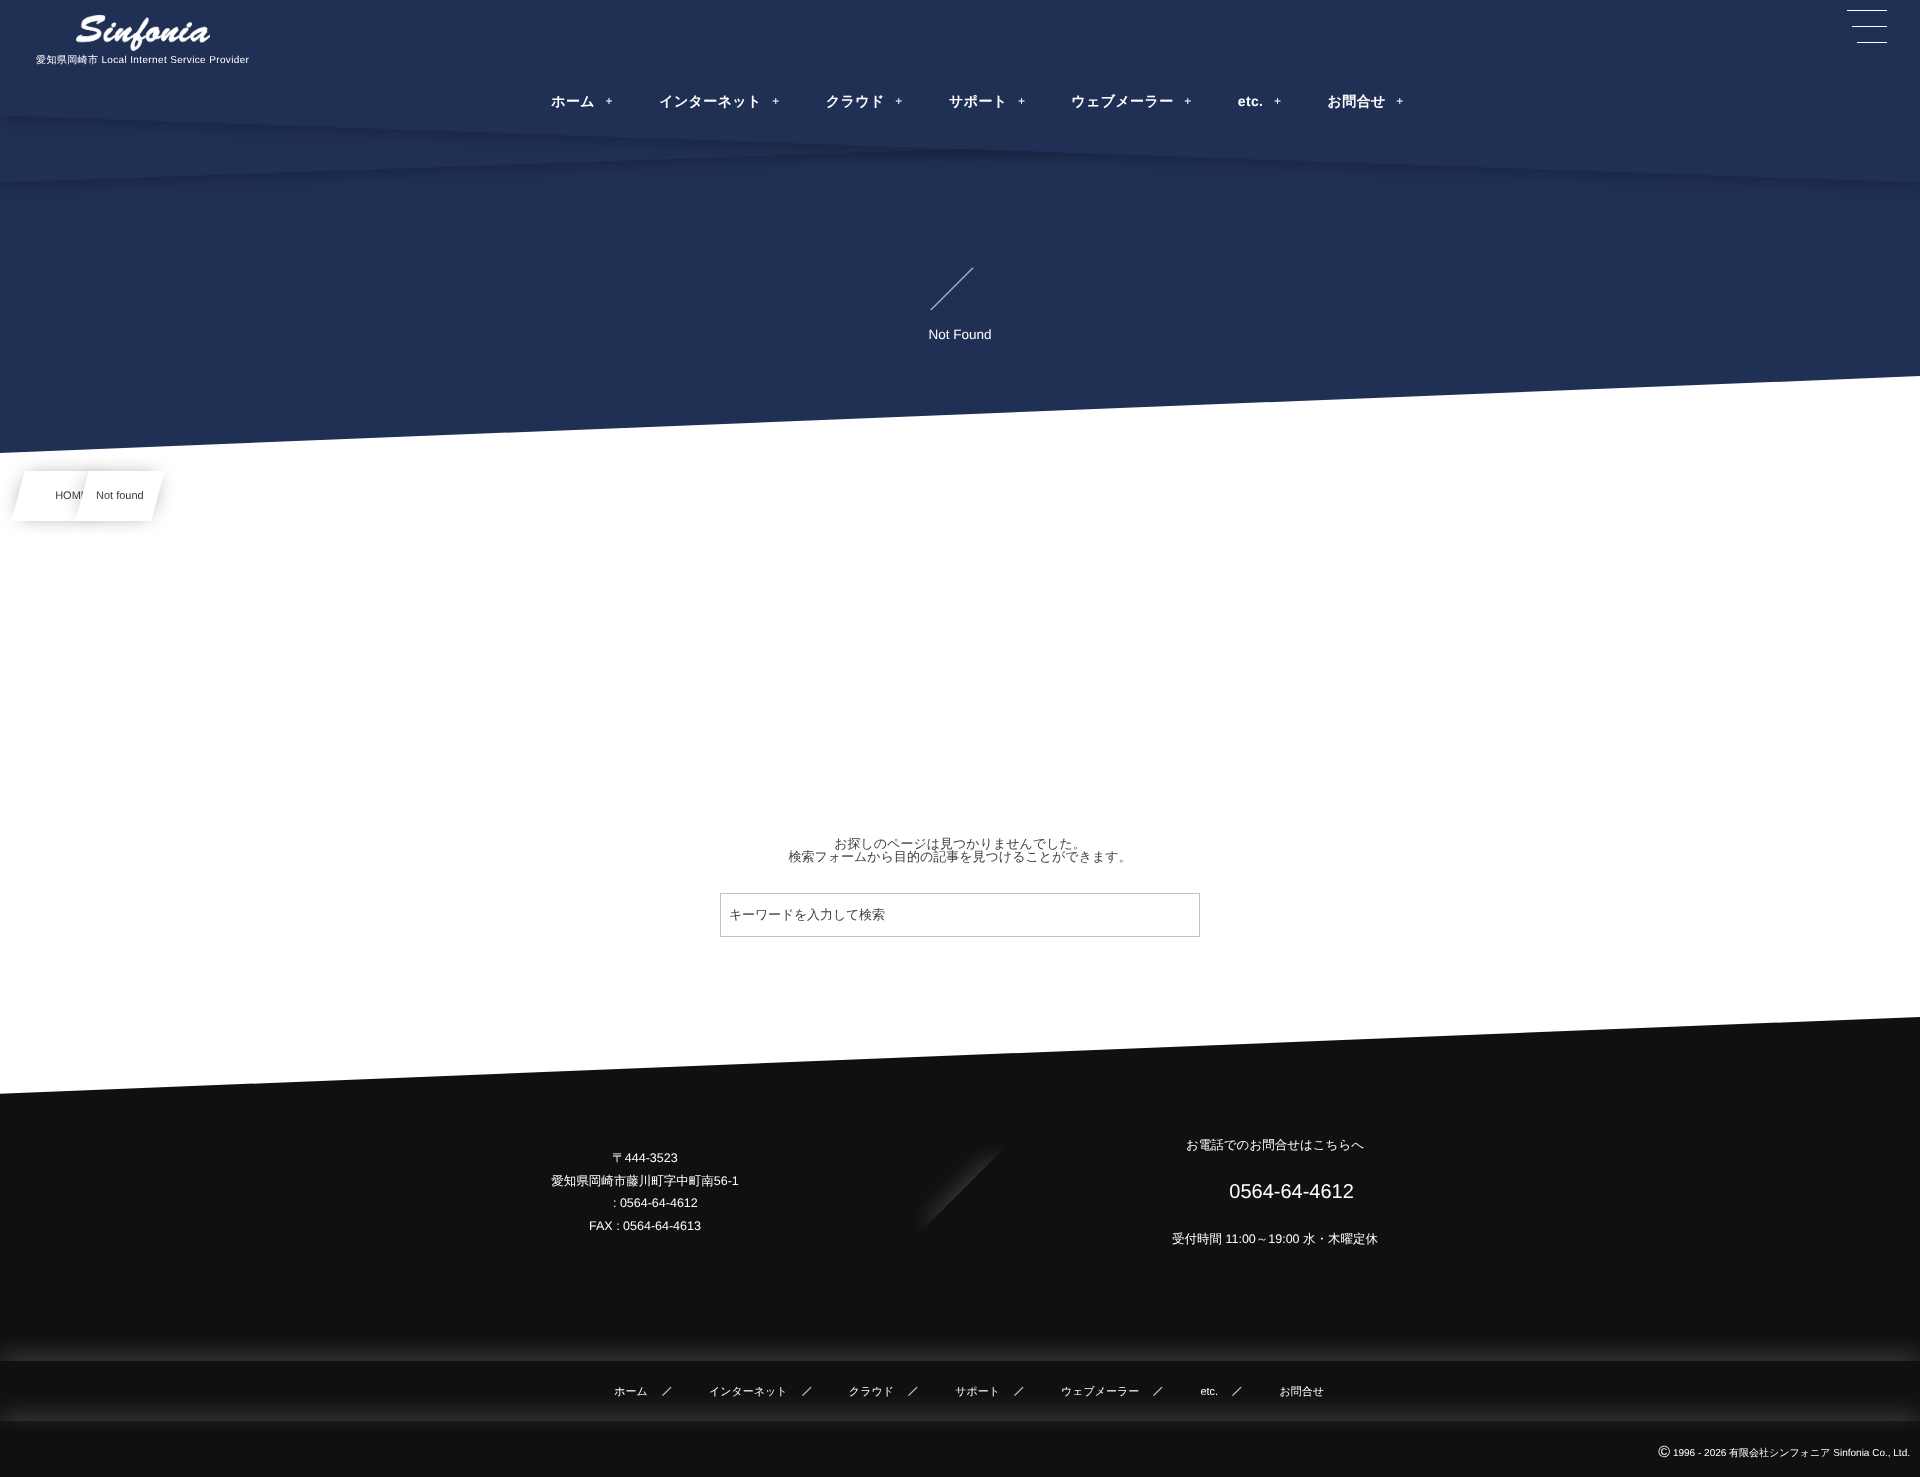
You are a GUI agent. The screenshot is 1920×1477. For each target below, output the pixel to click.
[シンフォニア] (143, 33)
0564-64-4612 (1289, 1192)
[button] (1867, 27)
